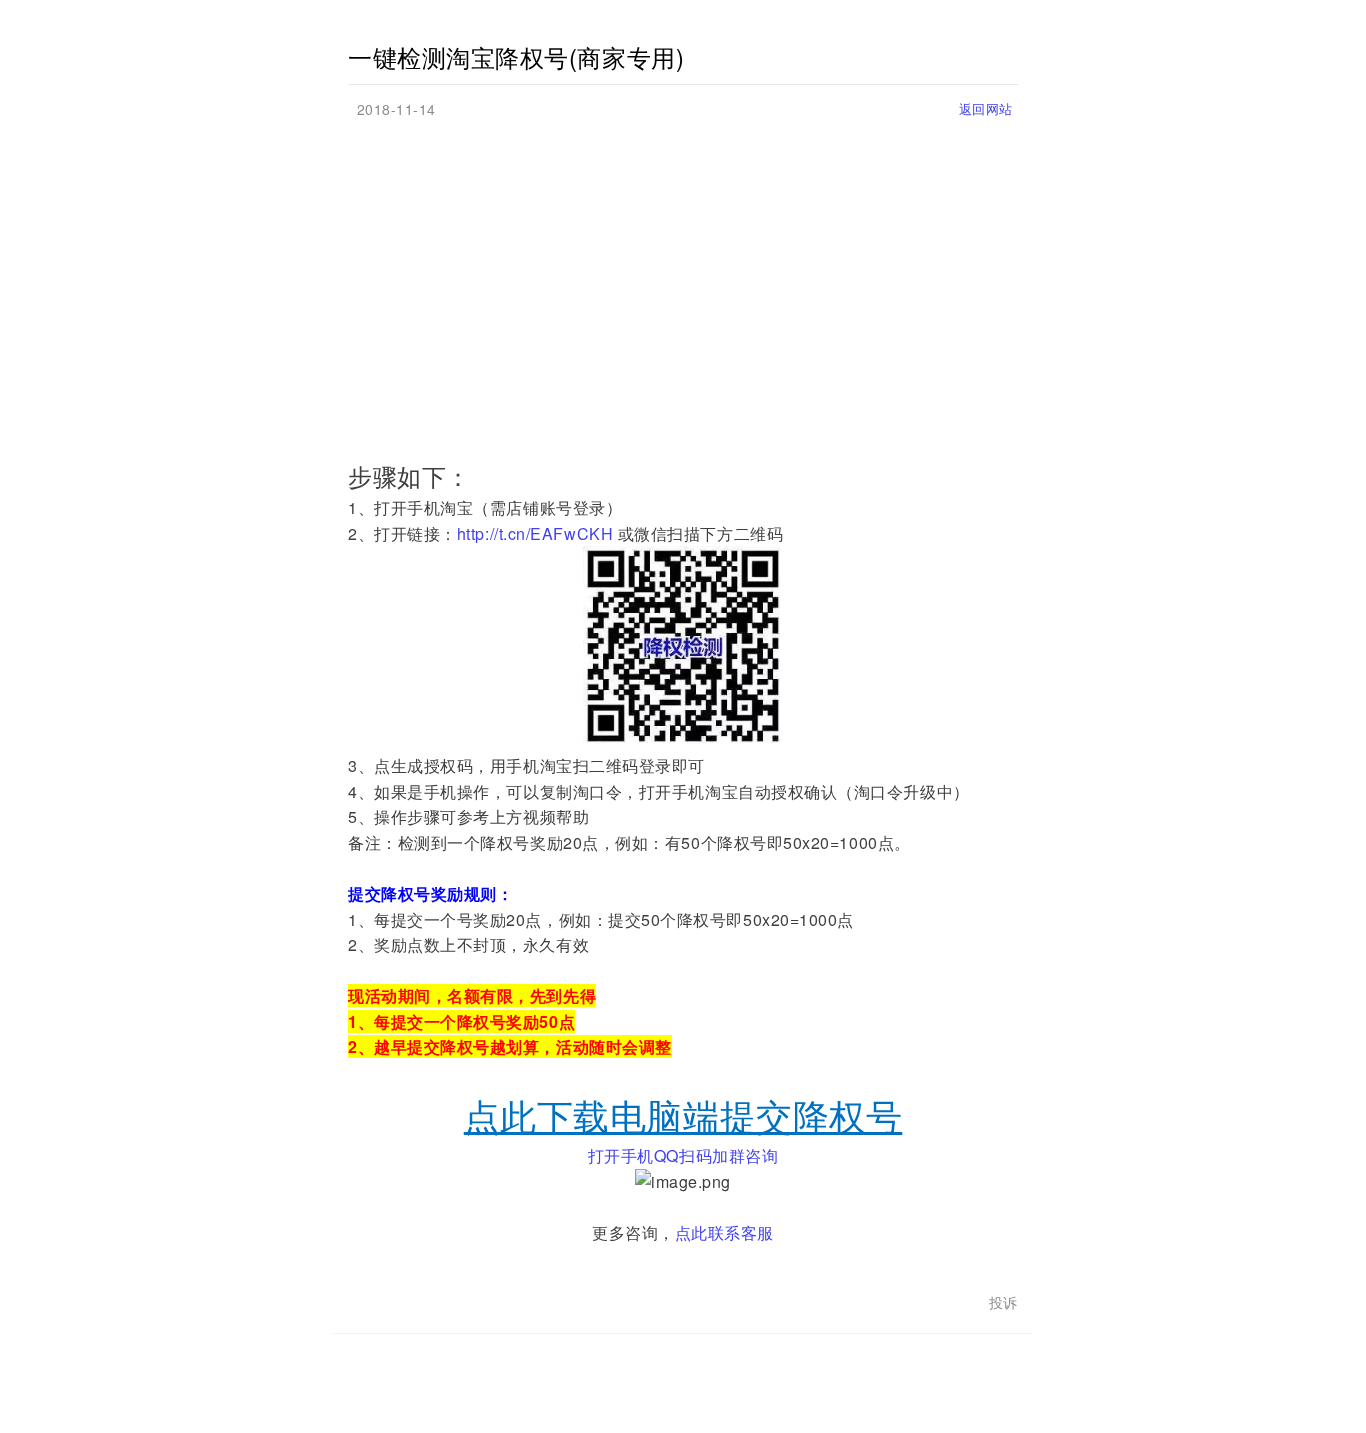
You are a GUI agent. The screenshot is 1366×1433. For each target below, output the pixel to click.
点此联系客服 (724, 1232)
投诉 (1003, 1302)
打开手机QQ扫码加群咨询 (683, 1155)
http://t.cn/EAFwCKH (535, 533)
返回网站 (986, 108)
